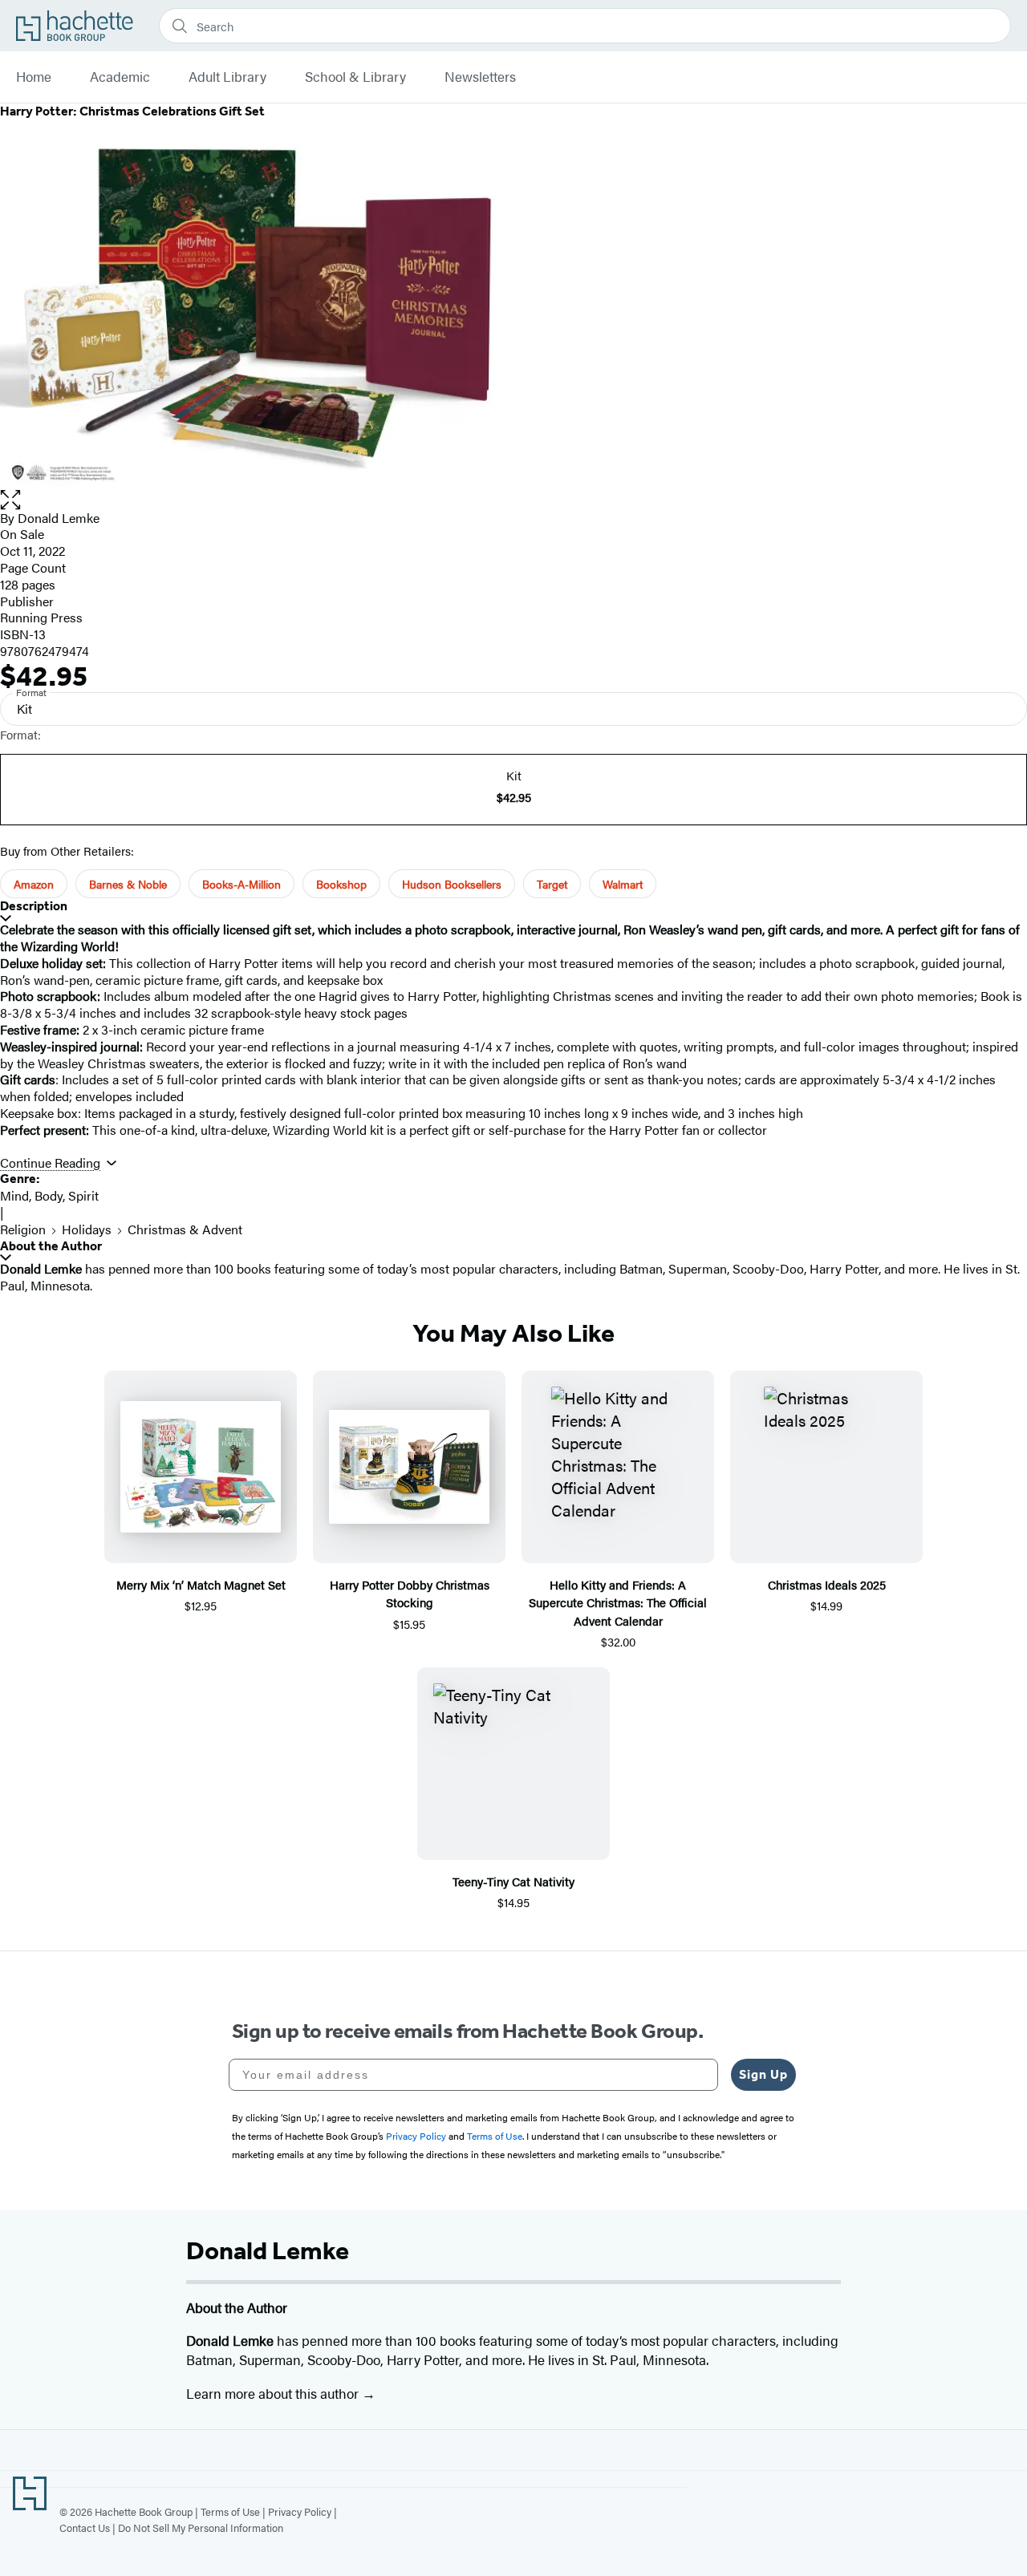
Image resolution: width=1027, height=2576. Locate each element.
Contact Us (85, 2527)
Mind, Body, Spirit (49, 1195)
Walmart (623, 884)
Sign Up (763, 2074)
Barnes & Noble (128, 884)
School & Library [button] (355, 77)
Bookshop (341, 884)
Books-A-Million (242, 884)
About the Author (51, 1246)
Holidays (87, 1229)
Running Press (41, 617)
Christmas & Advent (185, 1229)
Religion (23, 1229)
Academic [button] (120, 77)
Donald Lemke (59, 518)
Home (34, 77)
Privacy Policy (300, 2511)
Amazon (34, 884)
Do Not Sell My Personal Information (201, 2527)
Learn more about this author (274, 2393)
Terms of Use (230, 2511)
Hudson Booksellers (452, 884)
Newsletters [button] (480, 77)
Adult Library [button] (227, 77)
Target (552, 884)
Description (34, 906)
